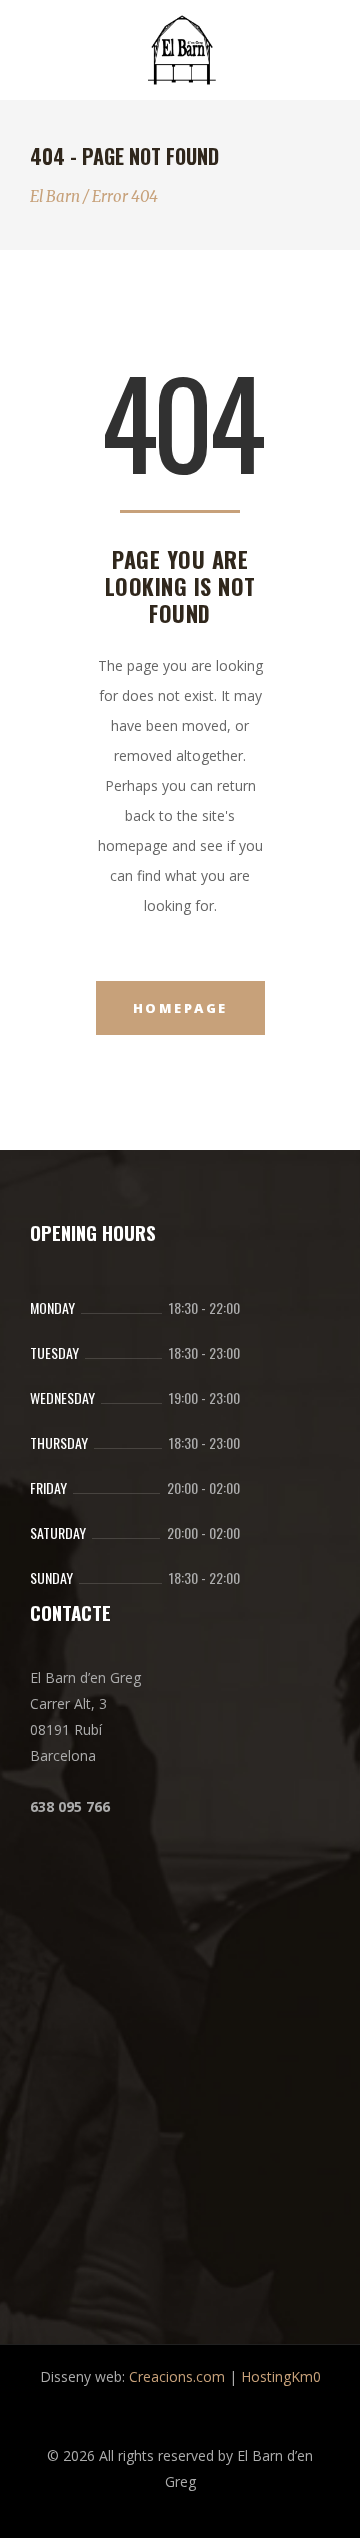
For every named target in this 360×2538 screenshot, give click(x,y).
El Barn (55, 196)
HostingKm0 (281, 2376)
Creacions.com (177, 2376)
